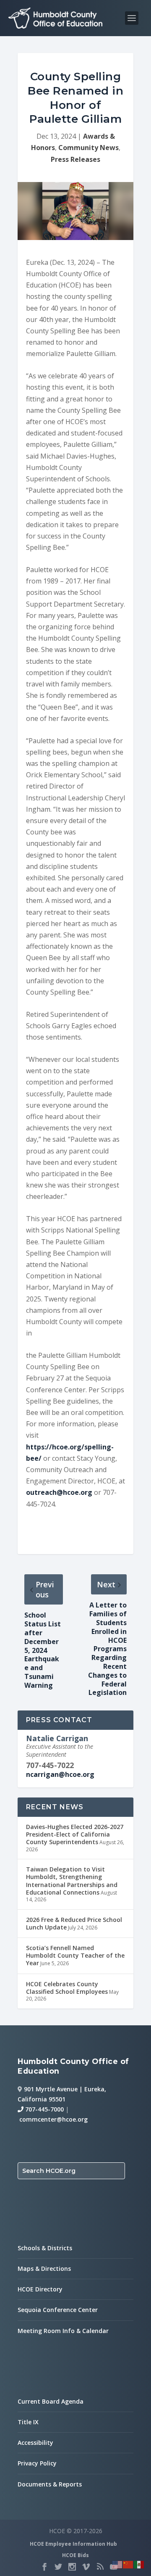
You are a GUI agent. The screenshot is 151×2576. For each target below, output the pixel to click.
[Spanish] (139, 2564)
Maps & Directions (44, 2269)
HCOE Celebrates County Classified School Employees (67, 1988)
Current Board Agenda (51, 2401)
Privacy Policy (37, 2463)
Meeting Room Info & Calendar (63, 2331)
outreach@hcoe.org (59, 1492)
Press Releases (75, 159)
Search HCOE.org (49, 2171)
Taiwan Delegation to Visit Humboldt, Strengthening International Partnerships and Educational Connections (72, 1881)
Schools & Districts (45, 2248)
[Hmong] (128, 2564)
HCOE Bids (75, 2555)
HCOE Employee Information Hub (73, 2544)
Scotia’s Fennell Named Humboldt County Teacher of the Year (75, 1955)
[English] (117, 2564)
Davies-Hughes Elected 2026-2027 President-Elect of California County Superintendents (75, 1834)
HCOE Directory (40, 2289)
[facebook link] (44, 2567)
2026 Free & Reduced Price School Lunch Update (74, 1923)
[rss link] (100, 2567)
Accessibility (35, 2443)
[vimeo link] (86, 2567)
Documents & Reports (50, 2484)
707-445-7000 (44, 2109)
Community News (89, 148)
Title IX (28, 2422)
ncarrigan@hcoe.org (60, 1774)
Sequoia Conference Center (58, 2310)
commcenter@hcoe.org (53, 2119)
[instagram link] (72, 2567)
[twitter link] (58, 2567)
